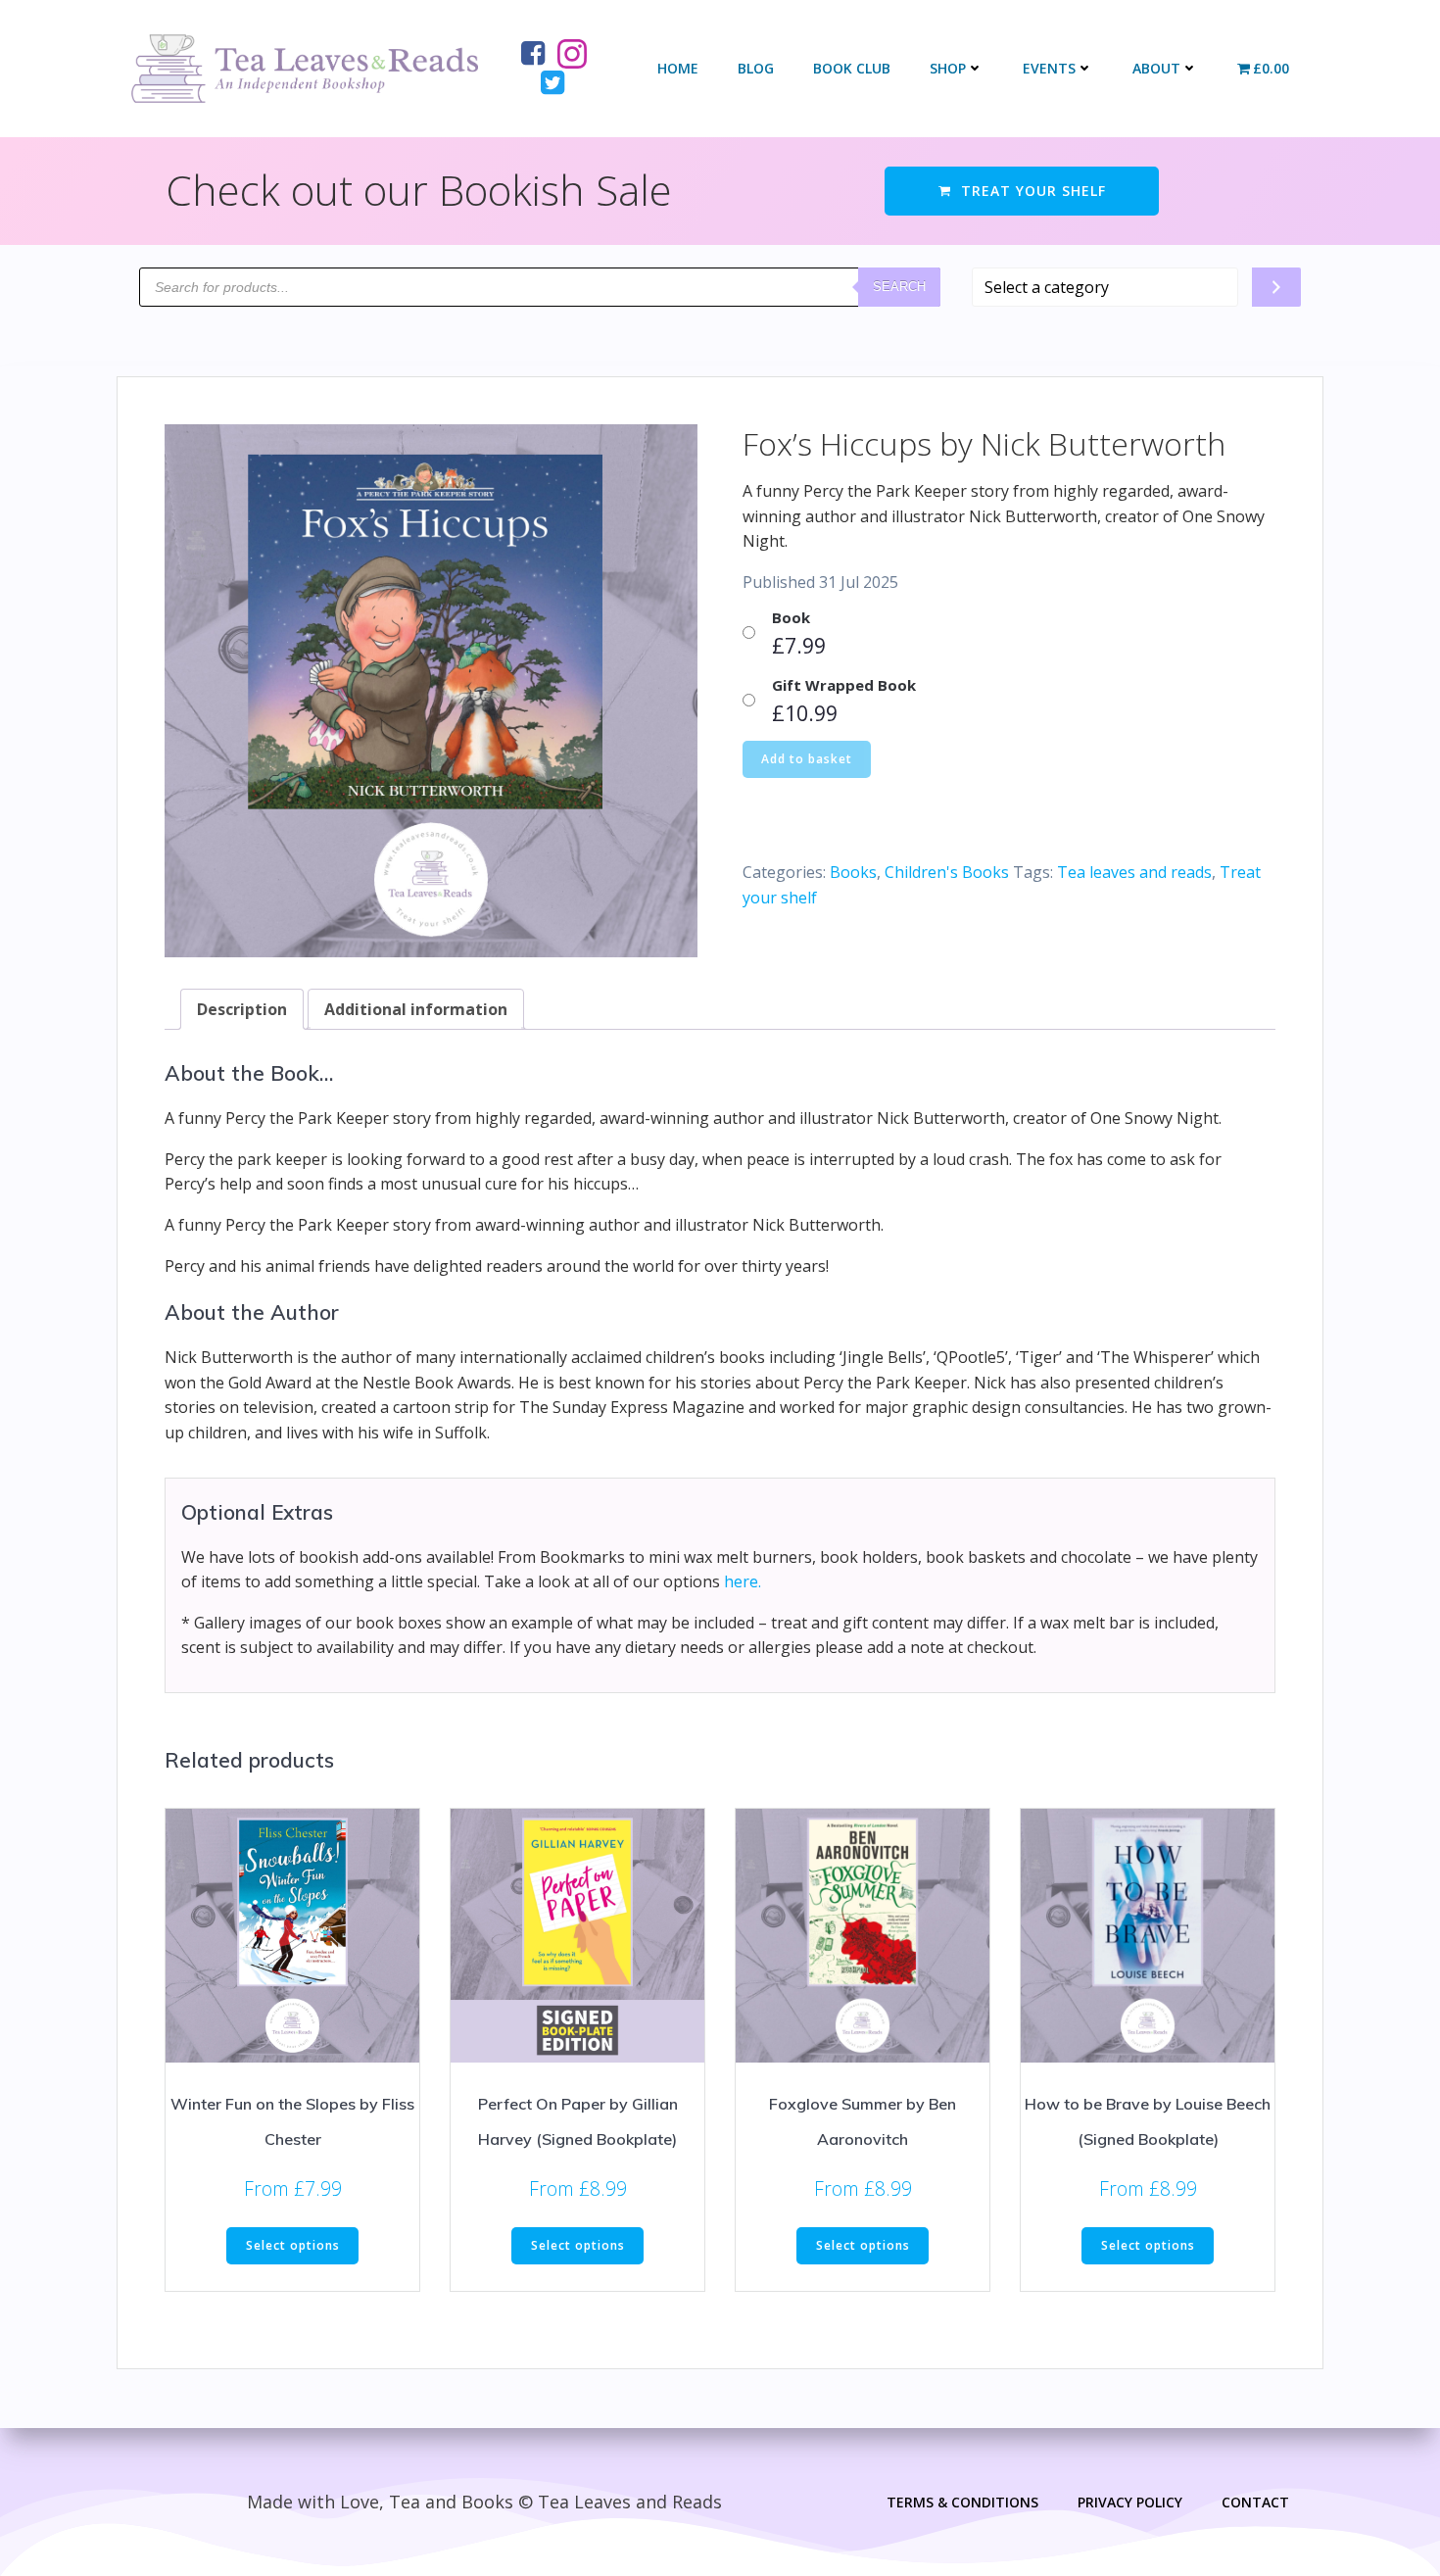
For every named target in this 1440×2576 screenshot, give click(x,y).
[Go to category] (1276, 287)
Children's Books (947, 872)
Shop (948, 68)
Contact (1255, 2502)
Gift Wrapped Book (844, 685)
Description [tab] (242, 1009)
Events (1049, 68)
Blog (756, 68)
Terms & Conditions (962, 2502)
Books (853, 872)
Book (791, 617)
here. (743, 1581)
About (1156, 68)
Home (678, 68)
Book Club (852, 68)
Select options (293, 2245)
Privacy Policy (1130, 2502)
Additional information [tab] (416, 1009)
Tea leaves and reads (1134, 872)
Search (899, 287)
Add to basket (807, 759)
